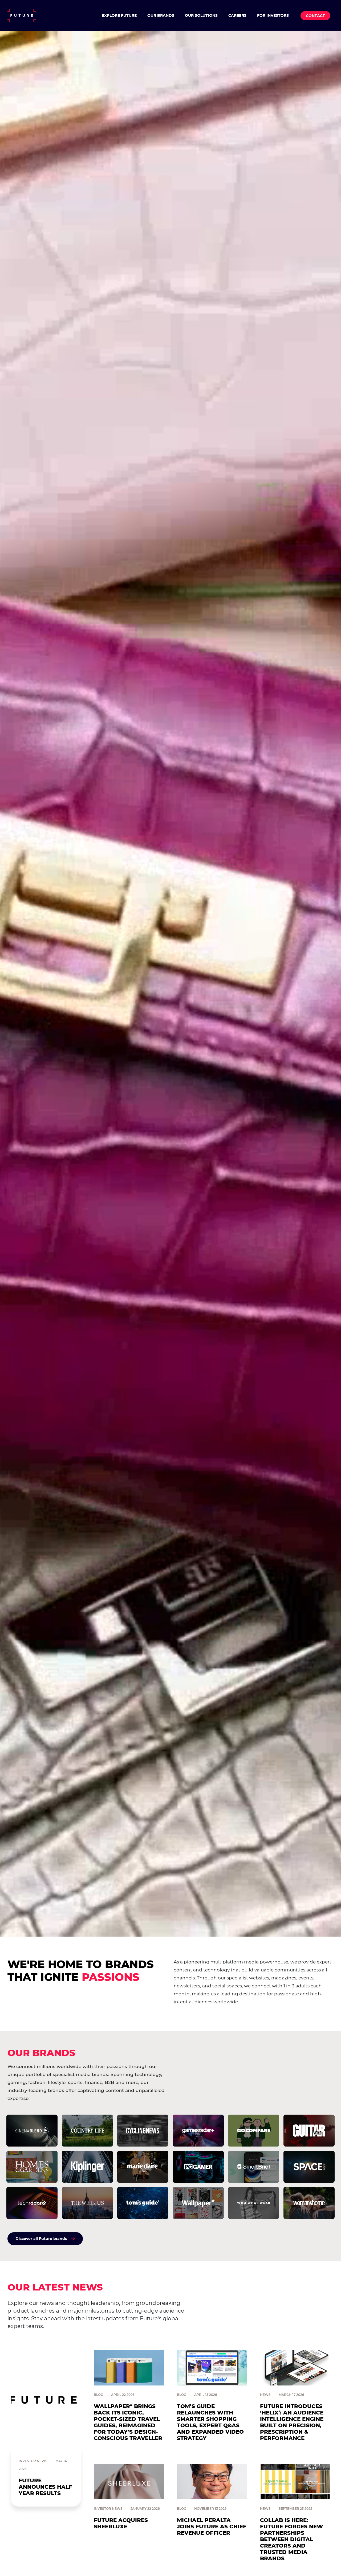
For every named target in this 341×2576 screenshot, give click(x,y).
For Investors (273, 15)
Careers (237, 15)
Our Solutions (201, 15)
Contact (315, 16)
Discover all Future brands (41, 2239)
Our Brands (161, 15)
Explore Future (119, 15)
